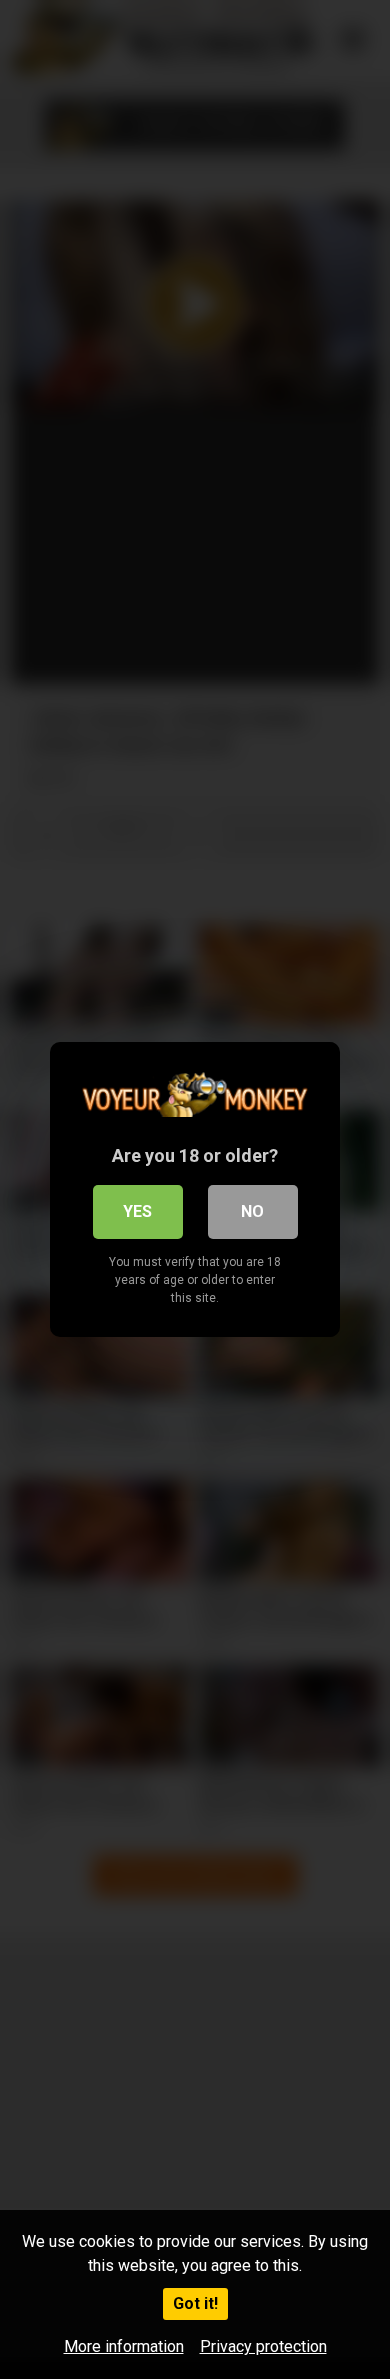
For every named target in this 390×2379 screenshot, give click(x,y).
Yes (137, 1211)
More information (124, 2346)
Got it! (195, 2303)
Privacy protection (263, 2346)
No (252, 1211)
